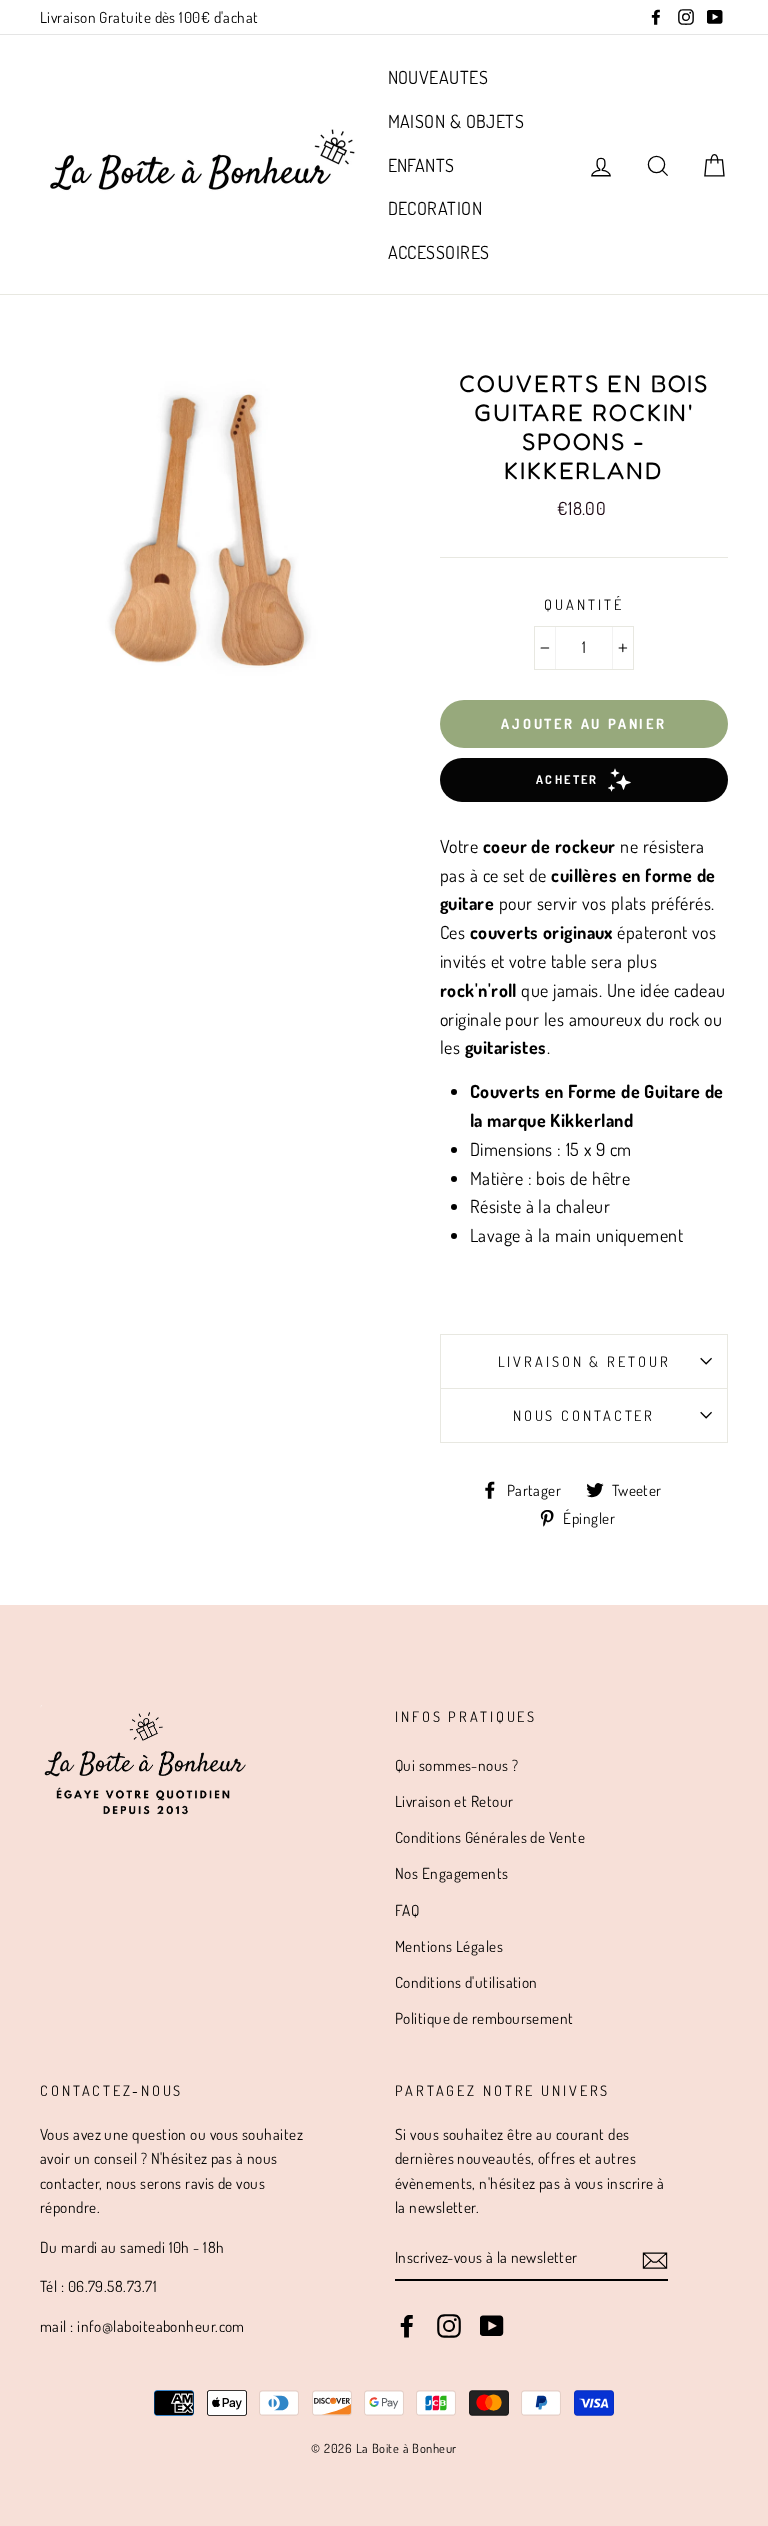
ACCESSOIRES (439, 252)
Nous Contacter (584, 1415)
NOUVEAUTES (438, 77)
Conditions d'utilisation (466, 1982)
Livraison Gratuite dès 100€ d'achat (149, 17)
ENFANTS (421, 165)
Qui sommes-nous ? (457, 1765)
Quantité (583, 604)
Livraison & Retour (584, 1361)
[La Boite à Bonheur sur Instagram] (449, 2324)
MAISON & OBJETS (456, 121)
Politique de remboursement (484, 2018)
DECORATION (435, 208)
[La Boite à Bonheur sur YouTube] (492, 2324)
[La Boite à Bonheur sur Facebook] (407, 2324)
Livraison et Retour (454, 1801)
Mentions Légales (449, 1946)
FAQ (407, 1910)
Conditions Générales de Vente (490, 1837)
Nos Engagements (452, 1873)
